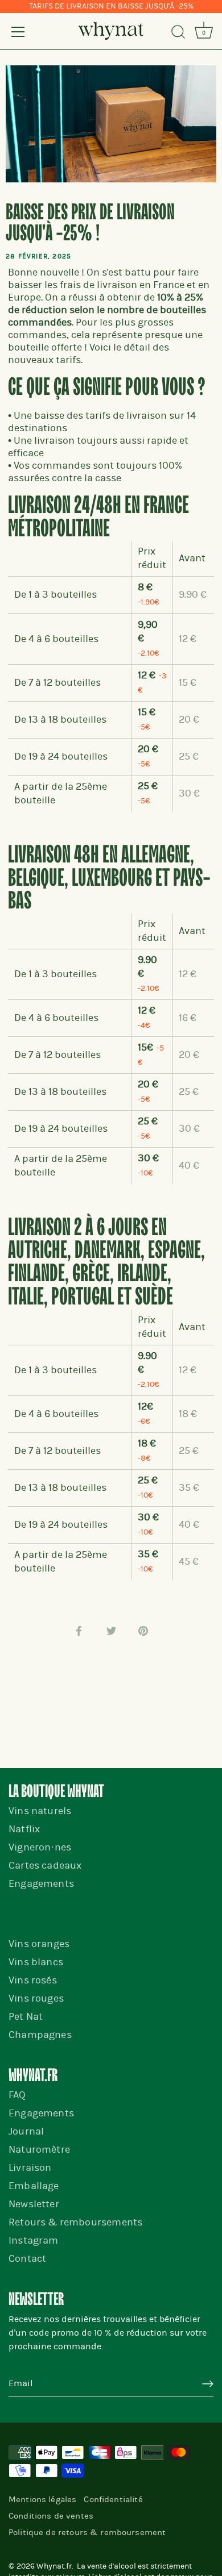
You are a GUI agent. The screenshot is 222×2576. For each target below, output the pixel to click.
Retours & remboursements (75, 2222)
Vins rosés (33, 1980)
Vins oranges (39, 1944)
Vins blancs (36, 1962)
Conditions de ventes (51, 2516)
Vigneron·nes (40, 1847)
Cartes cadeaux (45, 1866)
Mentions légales (42, 2499)
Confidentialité (113, 2499)
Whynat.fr (54, 2566)
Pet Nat (26, 2017)
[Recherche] (178, 34)
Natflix (24, 1829)
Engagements (41, 1884)
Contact (27, 2259)
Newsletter (34, 2204)
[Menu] (18, 32)
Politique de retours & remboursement (87, 2532)
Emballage (34, 2186)
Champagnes (40, 2035)
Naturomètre (39, 2150)
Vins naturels (40, 1811)
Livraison (30, 2168)
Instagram (34, 2241)
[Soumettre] (208, 2384)
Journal (26, 2131)
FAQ (17, 2095)
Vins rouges (36, 1998)
